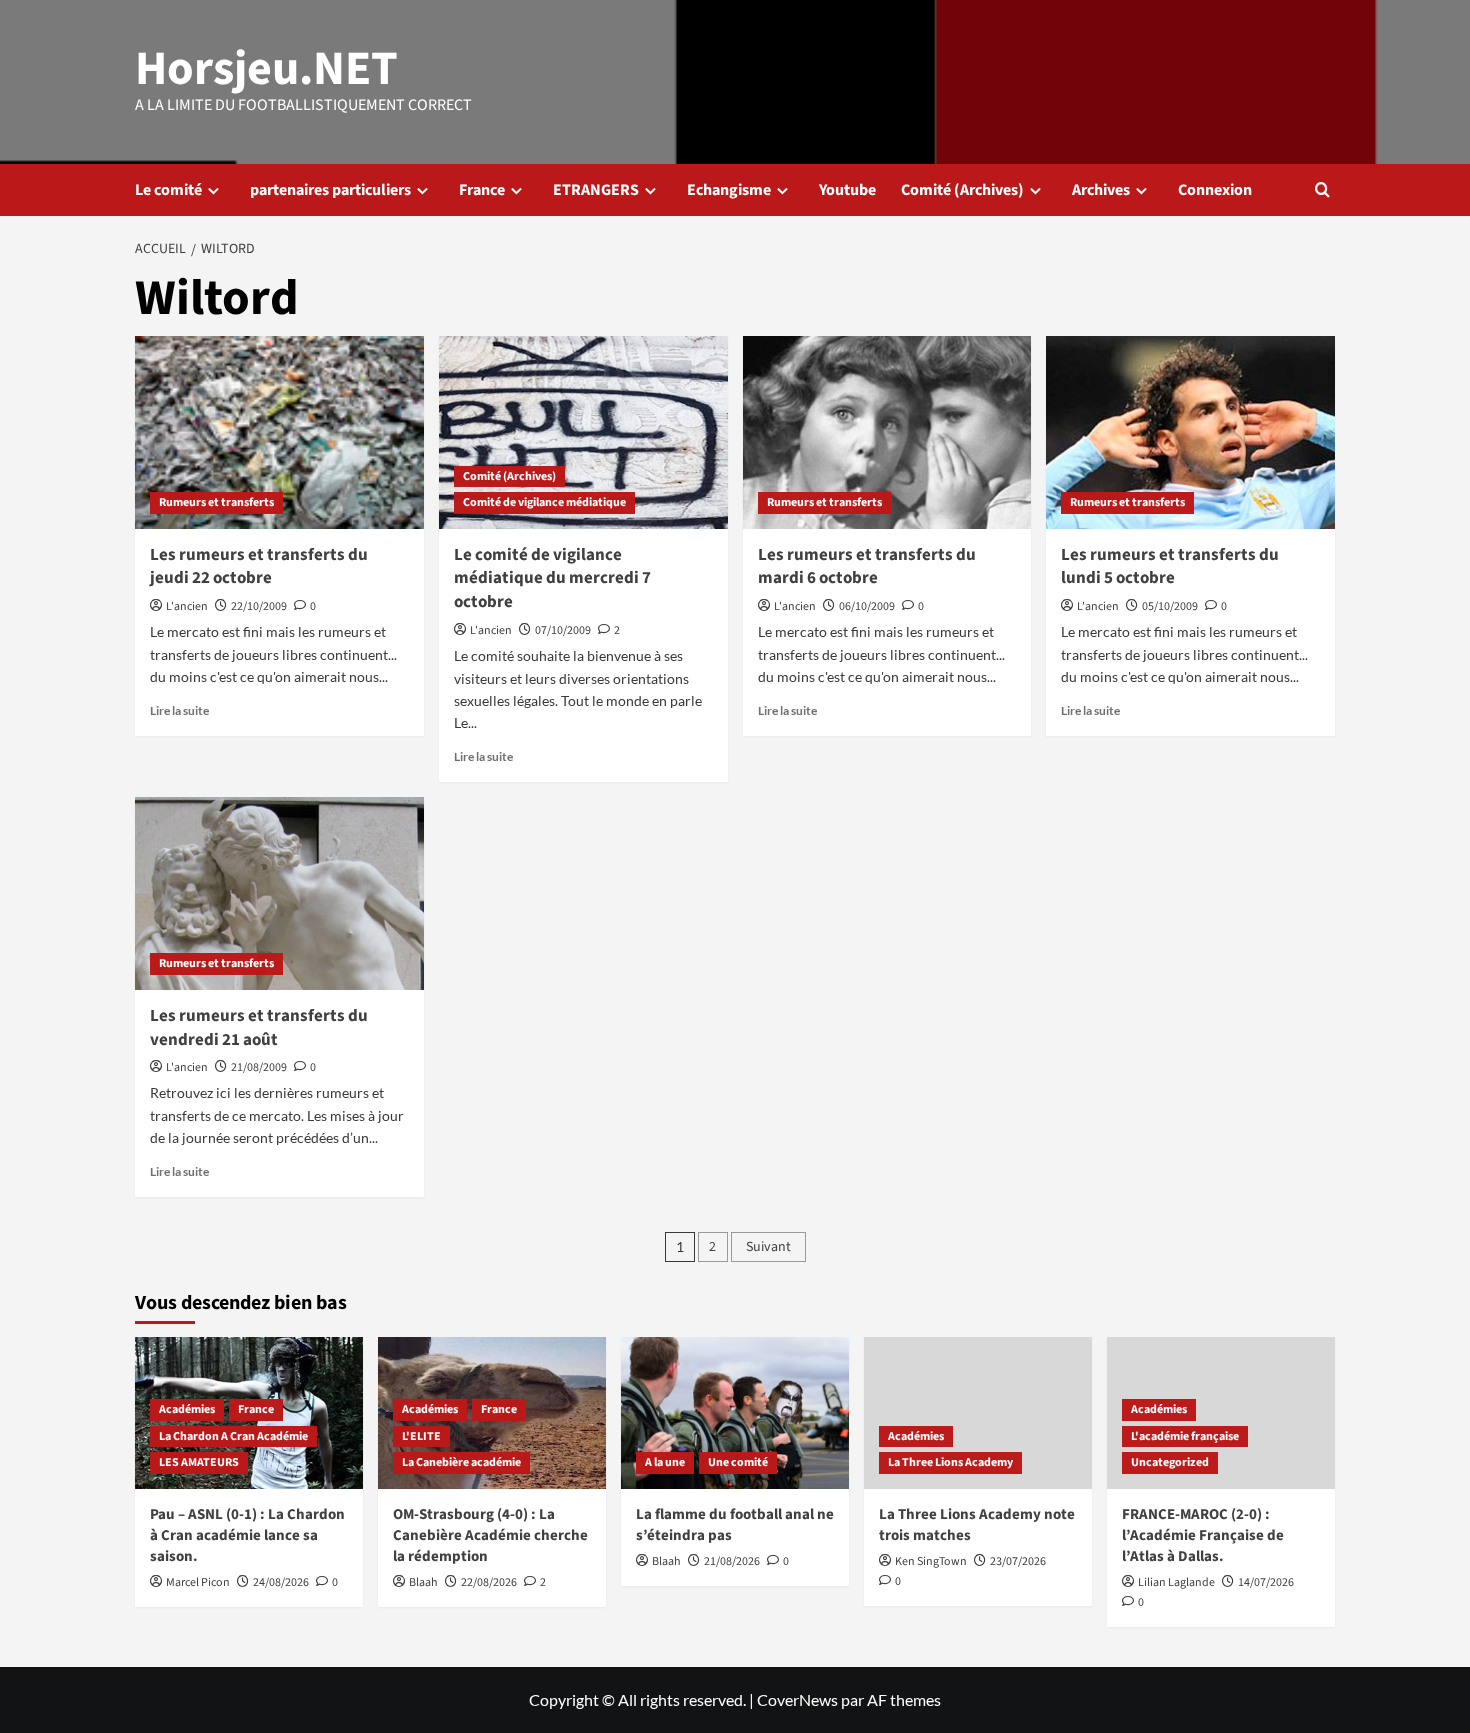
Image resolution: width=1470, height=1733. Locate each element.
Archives (1101, 190)
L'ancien (187, 606)
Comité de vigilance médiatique (544, 502)
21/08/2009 (259, 1067)
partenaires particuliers (330, 190)
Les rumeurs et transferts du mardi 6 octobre (867, 567)
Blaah (423, 1582)
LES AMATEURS (199, 1462)
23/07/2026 (1018, 1561)
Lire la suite (179, 710)
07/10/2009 (563, 630)
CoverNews (797, 1699)
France (482, 190)
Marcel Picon (198, 1582)
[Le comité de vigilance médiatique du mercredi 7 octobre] (583, 432)
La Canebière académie (461, 1462)
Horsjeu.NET (266, 69)
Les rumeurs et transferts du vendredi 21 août (259, 1028)
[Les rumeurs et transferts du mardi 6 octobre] (887, 432)
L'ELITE (421, 1436)
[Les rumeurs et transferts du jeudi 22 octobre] (279, 432)
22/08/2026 (489, 1582)
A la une (665, 1462)
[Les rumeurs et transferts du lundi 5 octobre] (1190, 432)
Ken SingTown (931, 1561)
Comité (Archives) (962, 190)
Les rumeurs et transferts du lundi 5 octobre (1170, 567)
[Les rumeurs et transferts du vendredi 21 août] (279, 893)
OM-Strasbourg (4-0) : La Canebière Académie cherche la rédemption (490, 1535)
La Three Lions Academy (950, 1462)
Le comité (168, 190)
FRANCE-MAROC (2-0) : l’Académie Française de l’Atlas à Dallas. (1203, 1535)
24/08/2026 (281, 1582)
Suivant (768, 1247)
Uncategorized (1170, 1462)
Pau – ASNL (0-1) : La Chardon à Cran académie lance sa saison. (247, 1535)
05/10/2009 (1170, 606)
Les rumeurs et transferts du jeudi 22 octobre (259, 567)
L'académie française (1185, 1436)
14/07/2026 (1266, 1582)
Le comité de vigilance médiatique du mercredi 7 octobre (552, 579)
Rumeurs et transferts (216, 502)
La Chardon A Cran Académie (233, 1436)
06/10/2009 (867, 606)
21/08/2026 (732, 1561)
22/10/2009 (259, 606)
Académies (187, 1409)
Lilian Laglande (1176, 1582)
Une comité (738, 1462)
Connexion (1215, 190)
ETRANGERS (596, 190)
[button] (1322, 189)
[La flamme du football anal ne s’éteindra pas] (735, 1413)
